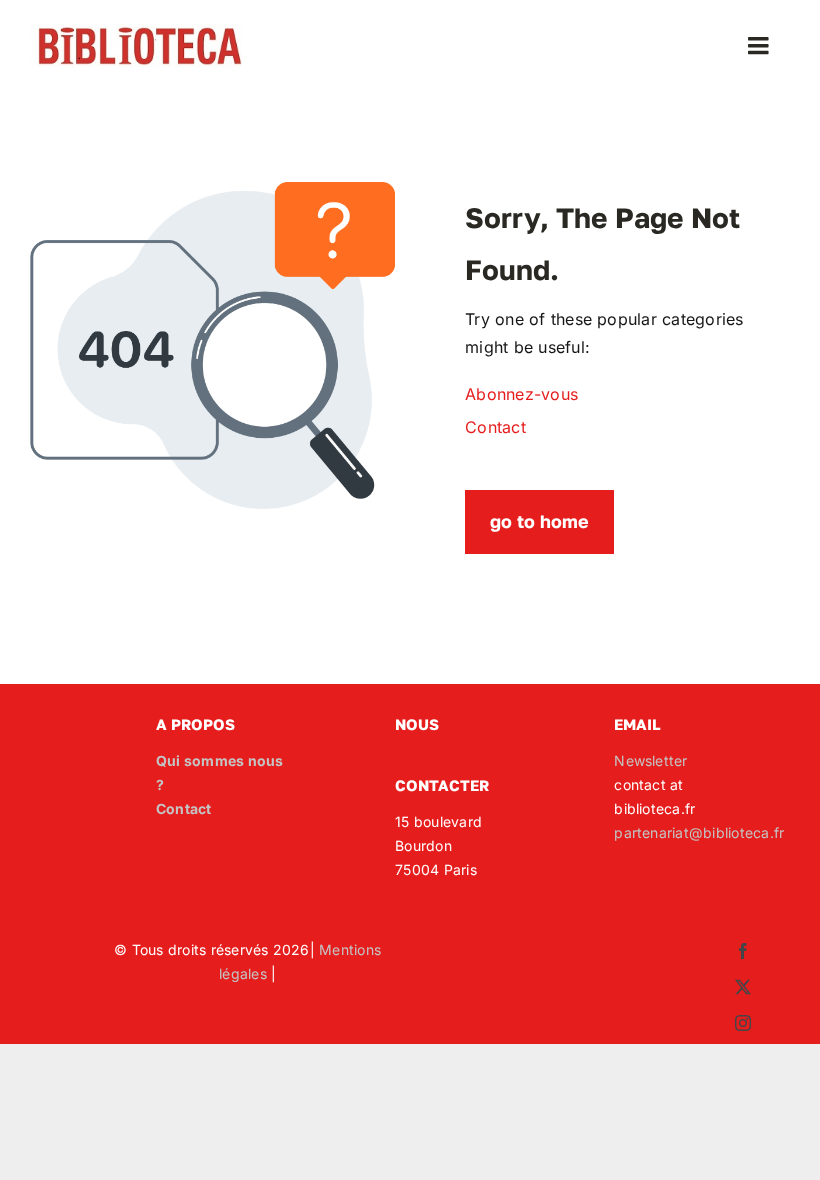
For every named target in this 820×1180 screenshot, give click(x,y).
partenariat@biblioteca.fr (699, 832)
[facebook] (743, 951)
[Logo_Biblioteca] (140, 32)
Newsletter (650, 760)
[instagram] (743, 1023)
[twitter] (743, 987)
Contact (184, 808)
